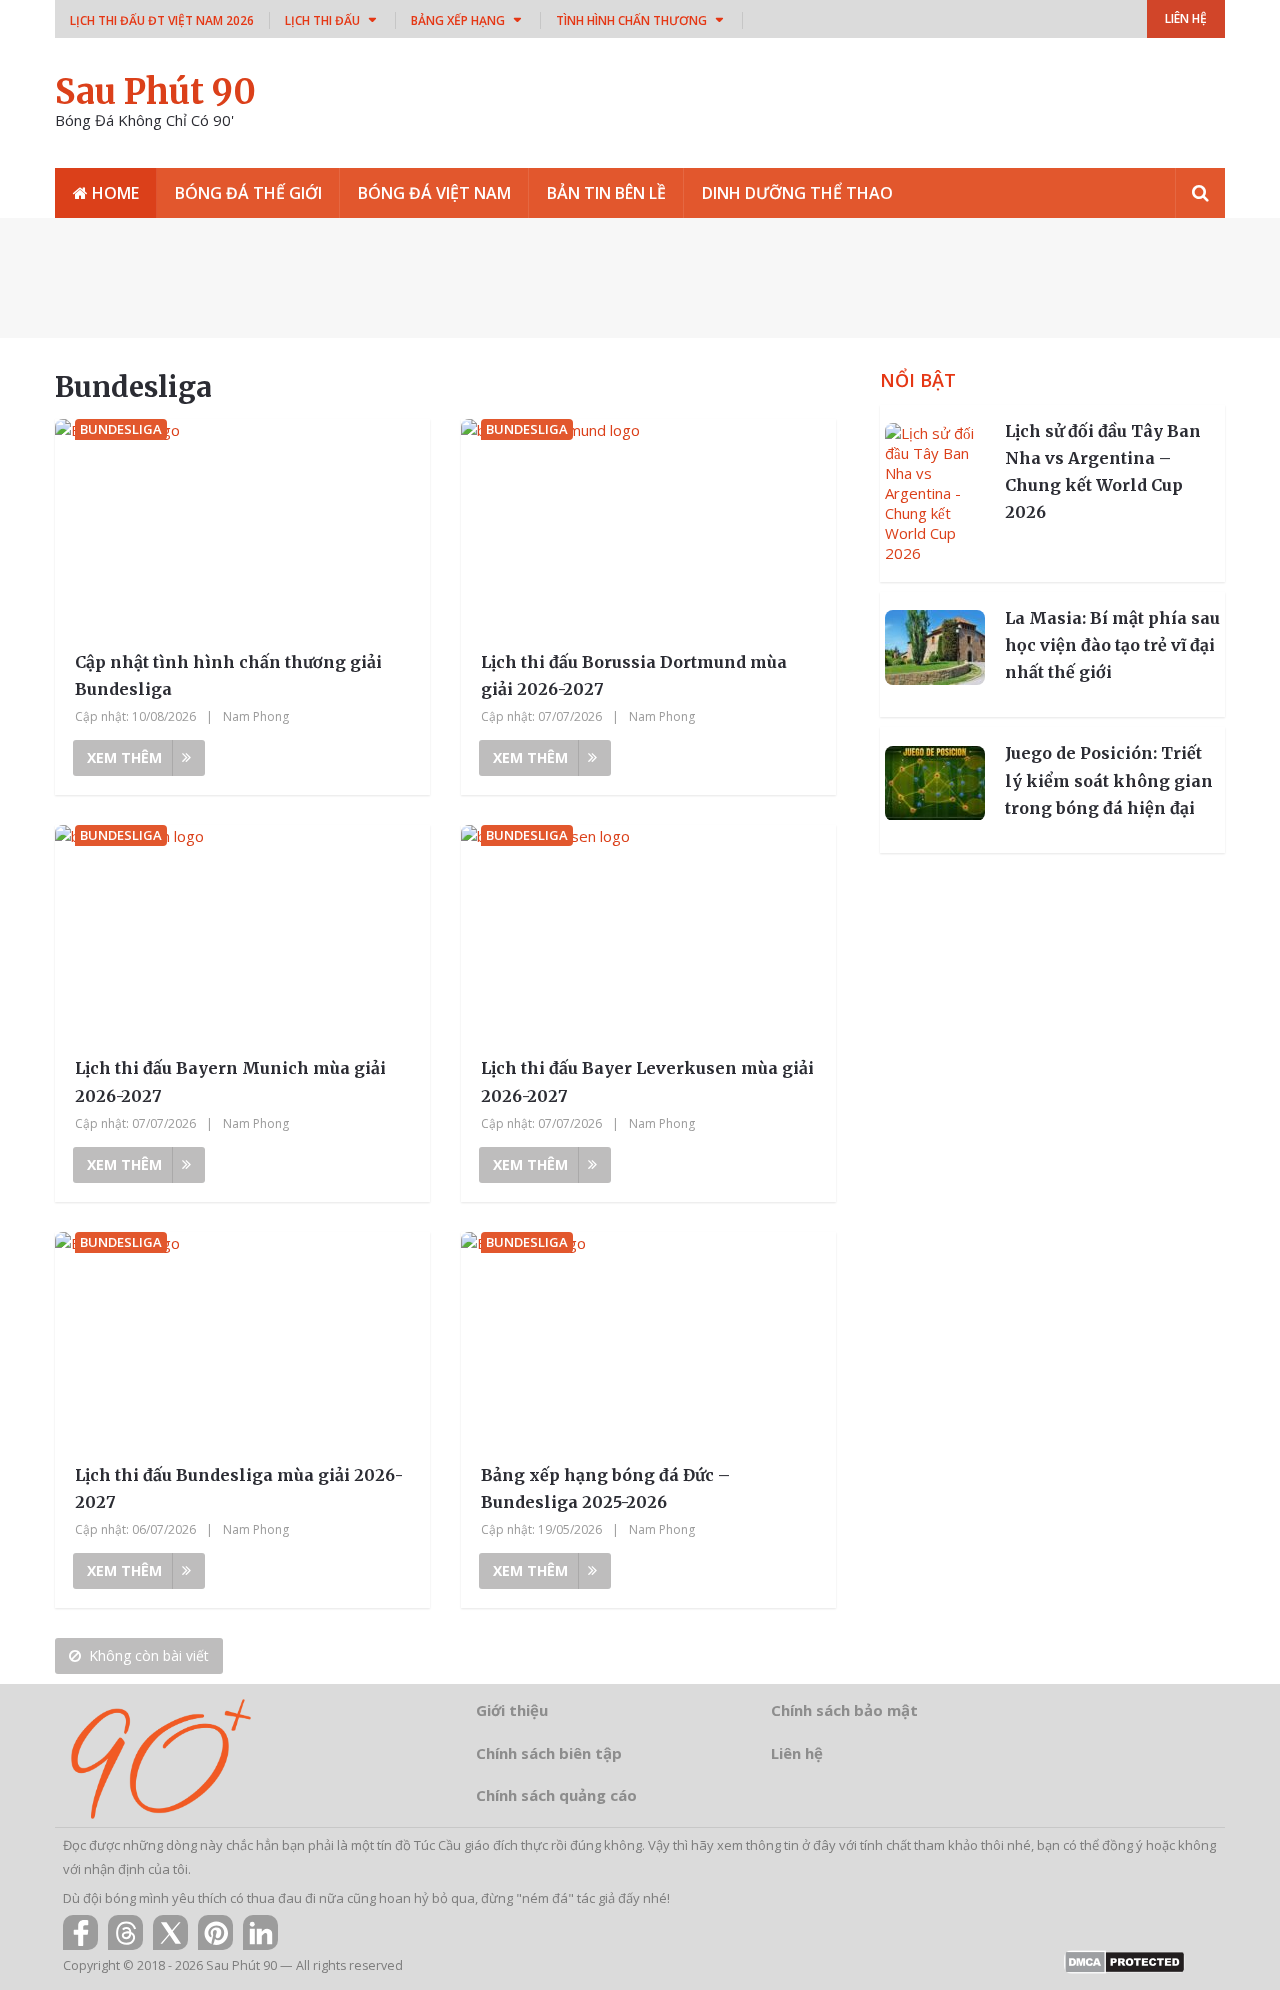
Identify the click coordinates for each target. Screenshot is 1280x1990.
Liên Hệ (1186, 18)
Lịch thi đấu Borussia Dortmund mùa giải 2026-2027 (634, 675)
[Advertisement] (640, 278)
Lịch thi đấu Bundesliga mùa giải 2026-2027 (239, 1488)
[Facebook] (80, 1932)
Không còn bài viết (149, 1655)
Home (113, 193)
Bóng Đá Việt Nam (434, 193)
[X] (170, 1932)
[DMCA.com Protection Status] (1124, 1968)
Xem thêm (124, 757)
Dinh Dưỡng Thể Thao (797, 193)
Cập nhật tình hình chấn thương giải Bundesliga (228, 675)
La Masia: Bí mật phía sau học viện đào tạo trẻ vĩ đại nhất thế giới (1112, 645)
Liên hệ (797, 1753)
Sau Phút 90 (155, 92)
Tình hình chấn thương (631, 20)
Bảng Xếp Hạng (458, 20)
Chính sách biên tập (549, 1753)
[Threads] (125, 1932)
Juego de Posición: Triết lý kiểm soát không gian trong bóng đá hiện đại (1109, 781)
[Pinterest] (215, 1932)
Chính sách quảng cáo (556, 1795)
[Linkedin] (260, 1932)
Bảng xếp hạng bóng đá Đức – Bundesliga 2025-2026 (605, 1488)
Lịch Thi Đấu (322, 20)
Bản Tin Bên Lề (606, 193)
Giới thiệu (512, 1710)
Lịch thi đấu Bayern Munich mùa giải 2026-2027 (230, 1081)
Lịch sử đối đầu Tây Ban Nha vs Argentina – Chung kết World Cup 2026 (1103, 472)
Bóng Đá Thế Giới (248, 193)
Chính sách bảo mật (844, 1710)
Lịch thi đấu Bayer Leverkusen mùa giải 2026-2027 (647, 1081)
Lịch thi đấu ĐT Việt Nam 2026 (162, 20)
